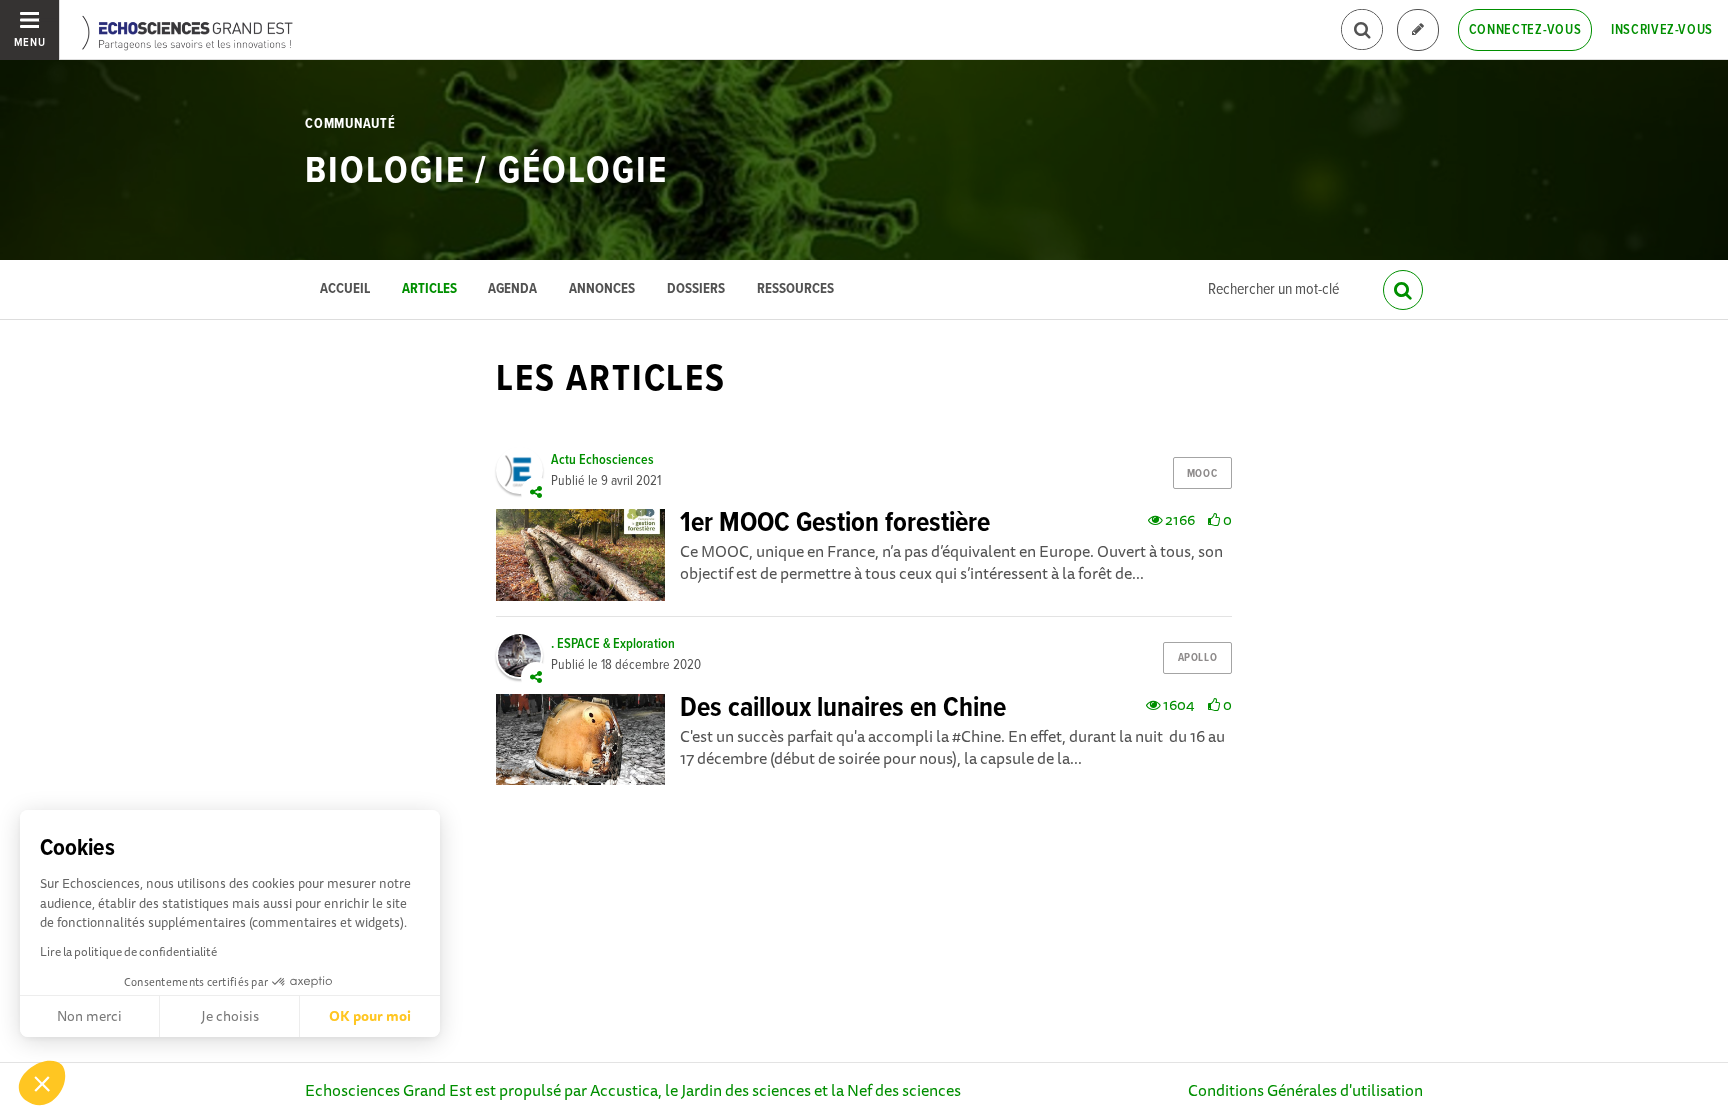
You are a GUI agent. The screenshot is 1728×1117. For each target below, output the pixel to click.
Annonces (602, 289)
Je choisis (230, 1016)
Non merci (89, 1016)
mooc (1202, 474)
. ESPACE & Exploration (613, 644)
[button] (42, 1083)
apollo (1197, 658)
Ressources (795, 289)
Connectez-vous (1525, 30)
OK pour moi (370, 1016)
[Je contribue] (1418, 30)
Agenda (512, 289)
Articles (429, 289)
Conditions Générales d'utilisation (1305, 1090)
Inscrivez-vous (1662, 30)
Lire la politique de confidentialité (128, 951)
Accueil (345, 289)
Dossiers (696, 289)
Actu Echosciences (602, 460)
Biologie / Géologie (486, 172)
